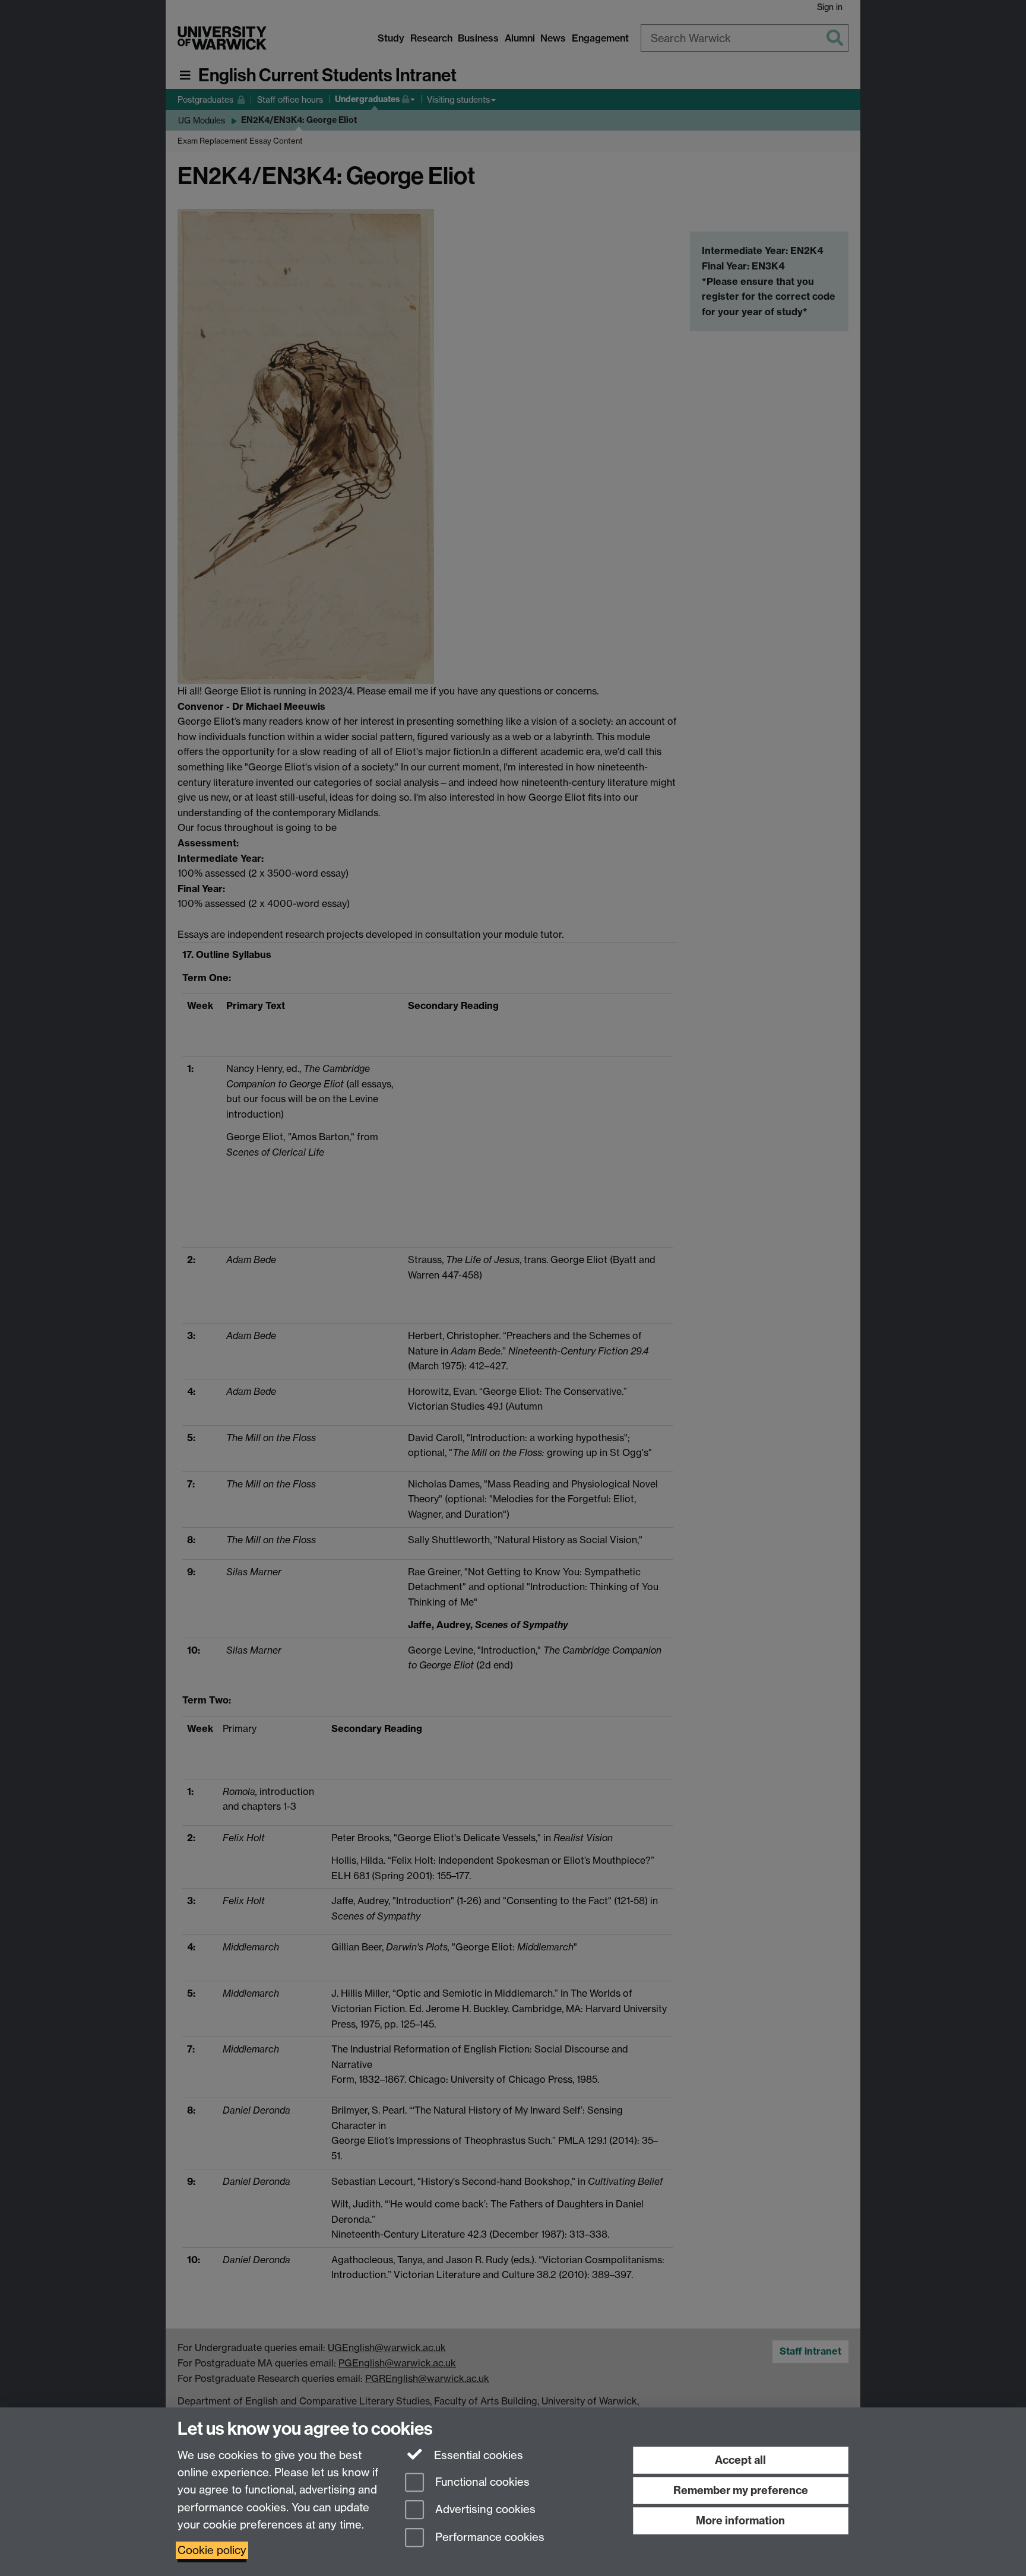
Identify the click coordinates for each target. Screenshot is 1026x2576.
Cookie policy (212, 2550)
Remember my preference (741, 2490)
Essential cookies (477, 2455)
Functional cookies (481, 2482)
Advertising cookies (484, 2510)
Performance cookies (488, 2538)
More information (740, 2521)
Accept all (740, 2460)
